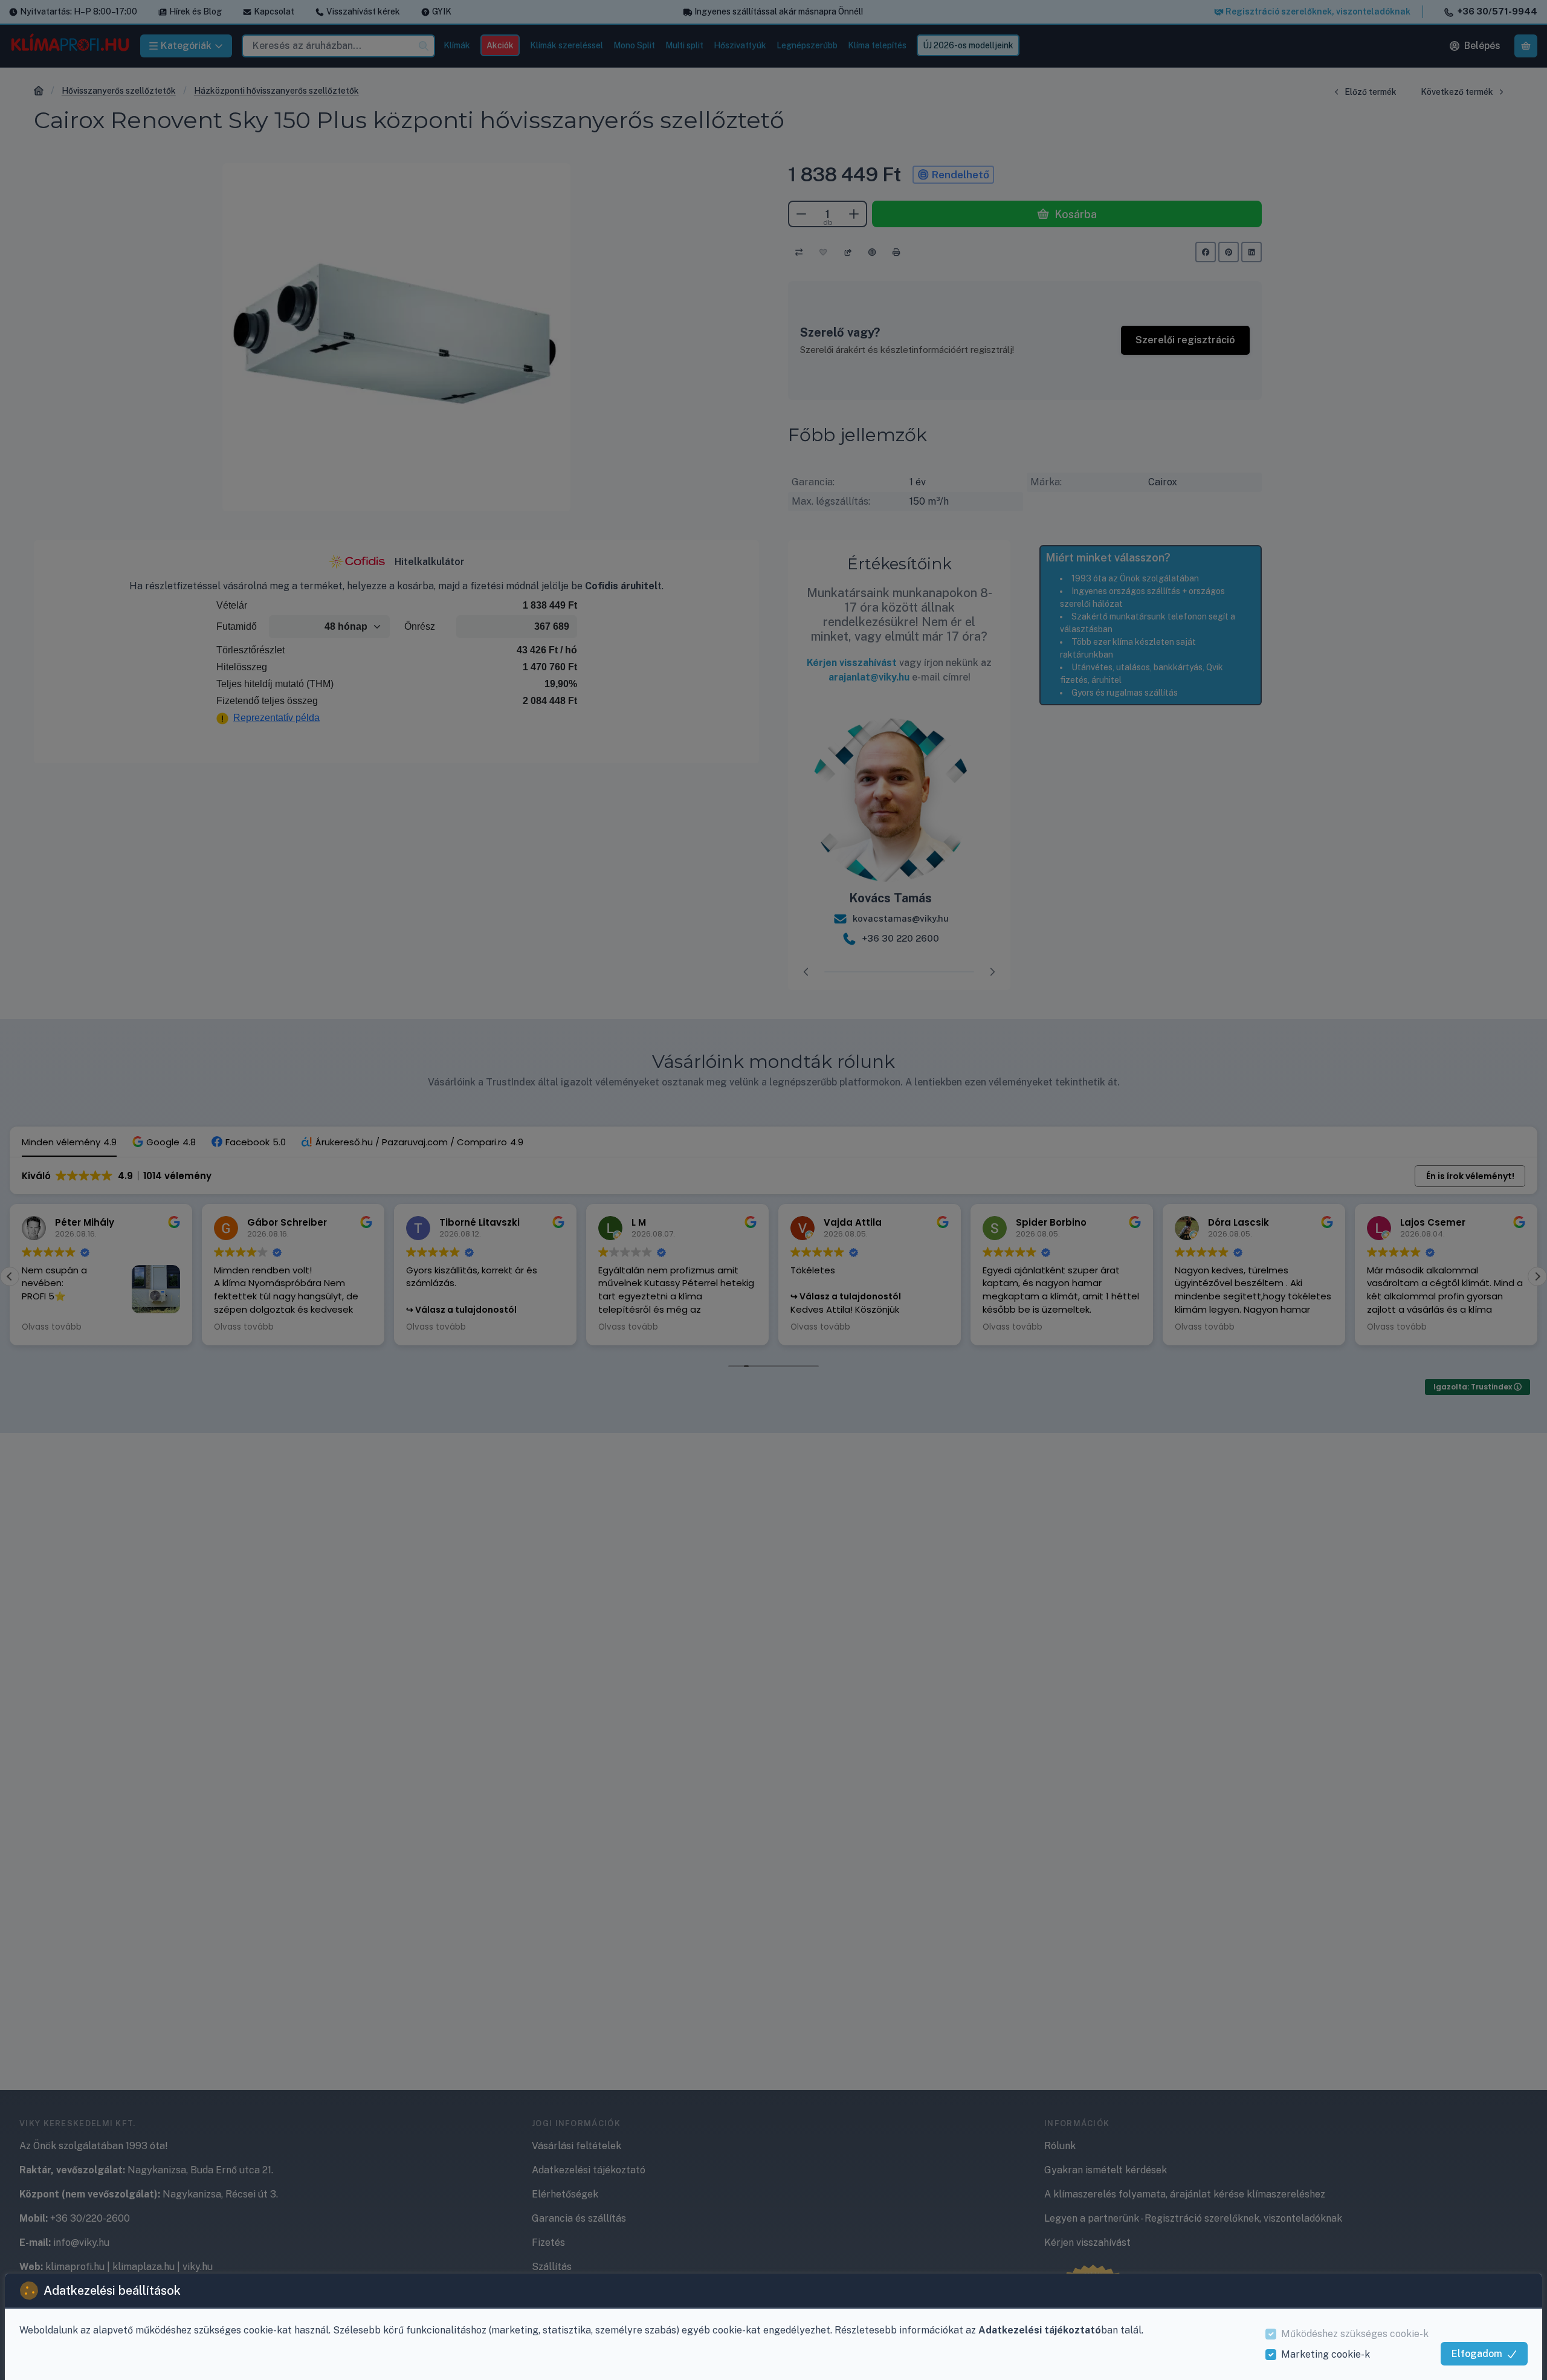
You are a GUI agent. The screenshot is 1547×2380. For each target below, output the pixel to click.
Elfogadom (1477, 2354)
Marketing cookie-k (1326, 2354)
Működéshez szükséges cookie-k (1355, 2334)
